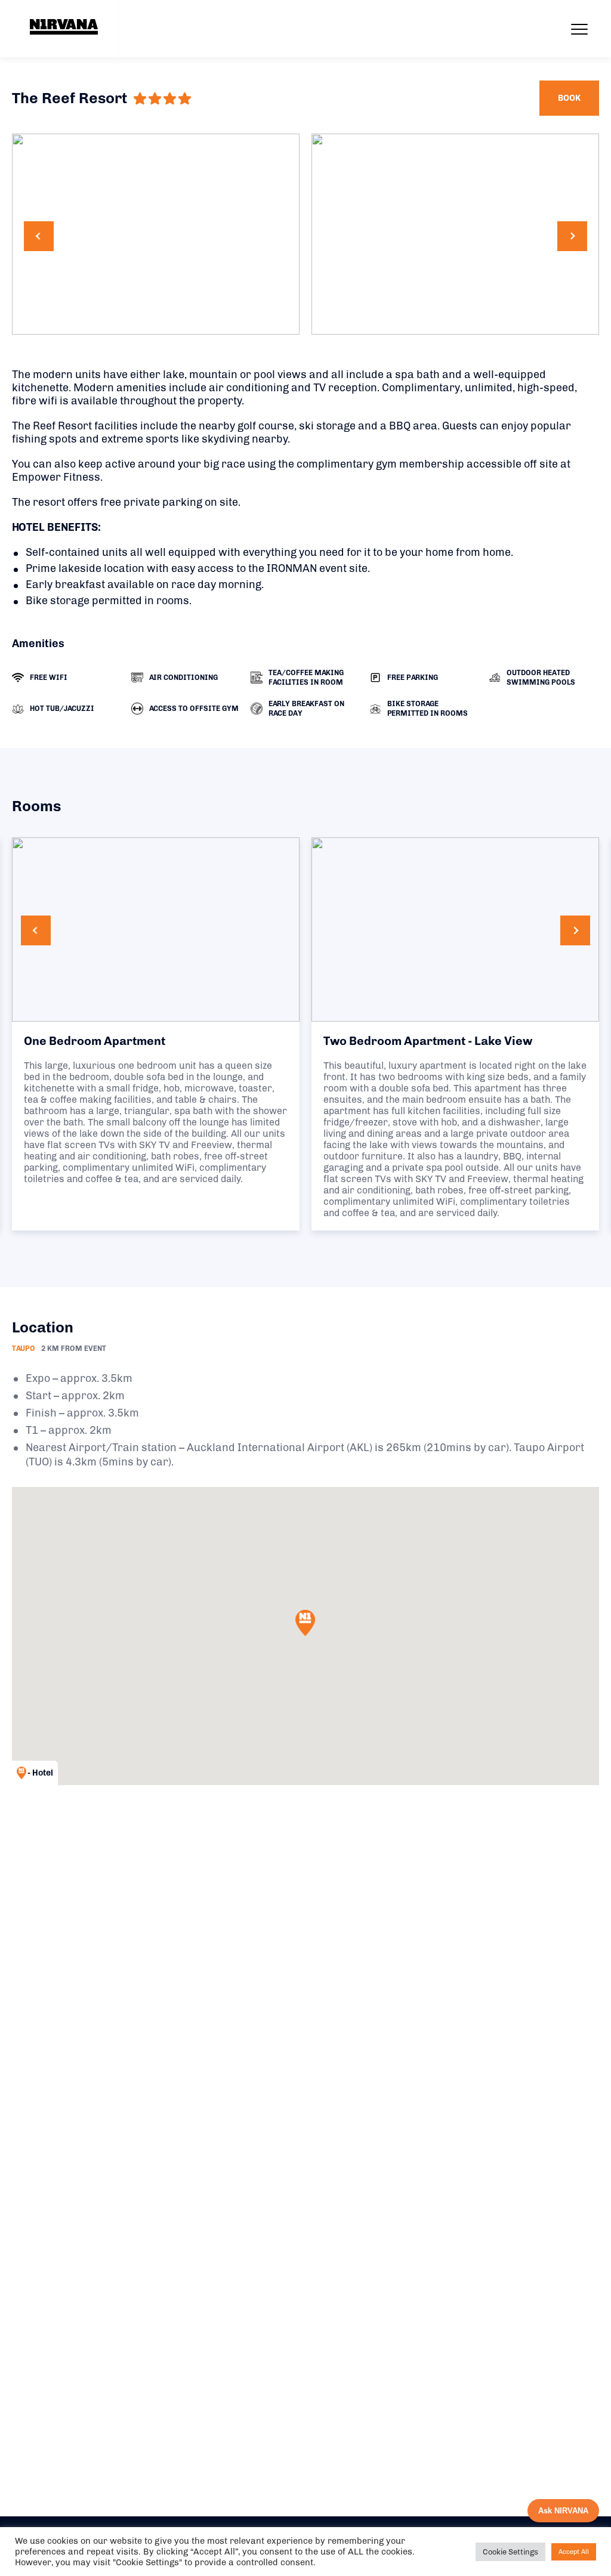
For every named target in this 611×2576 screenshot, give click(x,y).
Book (569, 98)
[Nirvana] (64, 27)
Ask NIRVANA (563, 2511)
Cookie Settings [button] (510, 2552)
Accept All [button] (574, 2552)
